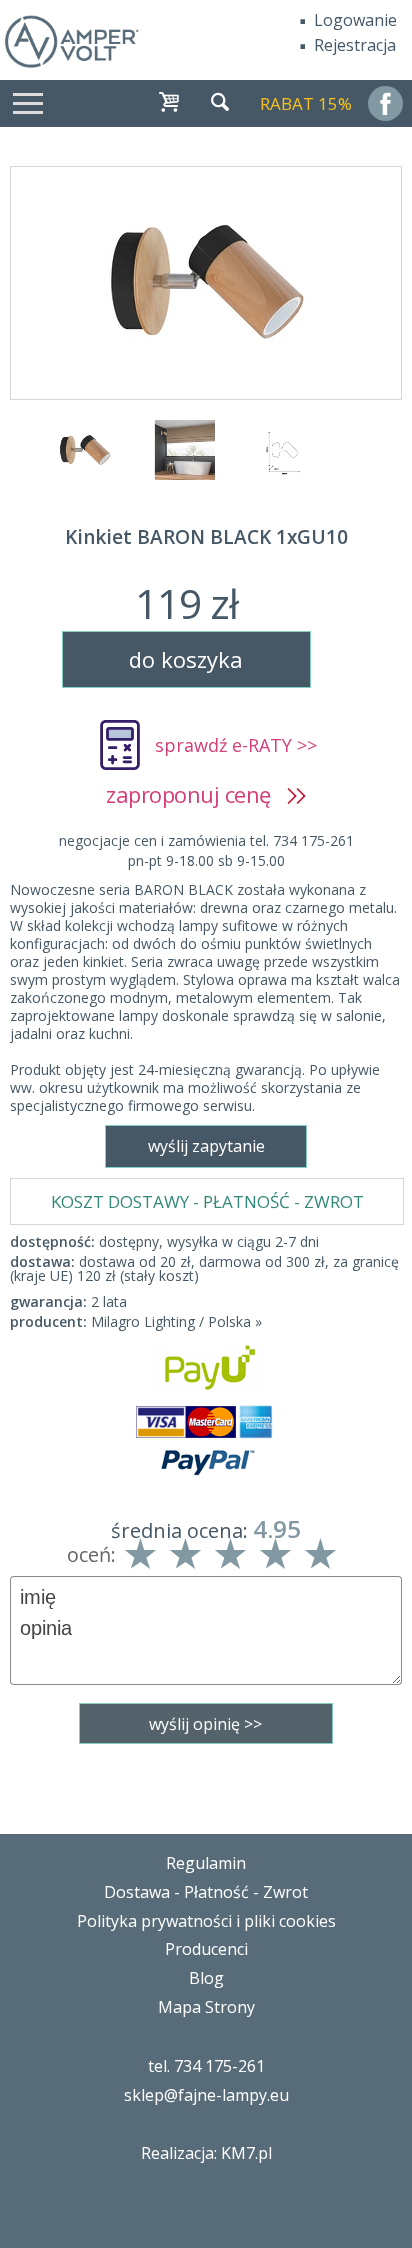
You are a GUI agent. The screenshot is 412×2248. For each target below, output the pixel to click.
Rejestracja (355, 45)
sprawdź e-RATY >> (236, 745)
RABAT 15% (306, 103)
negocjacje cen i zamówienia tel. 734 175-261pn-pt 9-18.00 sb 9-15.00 (206, 850)
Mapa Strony (206, 2007)
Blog (206, 1978)
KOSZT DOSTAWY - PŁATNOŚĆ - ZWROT (207, 1201)
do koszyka (186, 659)
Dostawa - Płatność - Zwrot (206, 1892)
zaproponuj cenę (196, 794)
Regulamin (206, 1863)
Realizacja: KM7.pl (206, 2153)
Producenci (206, 1949)
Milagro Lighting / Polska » (176, 1321)
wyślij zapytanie (206, 1146)
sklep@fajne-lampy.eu (206, 2095)
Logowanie (355, 20)
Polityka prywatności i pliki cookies (206, 1921)
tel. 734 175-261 (206, 2066)
